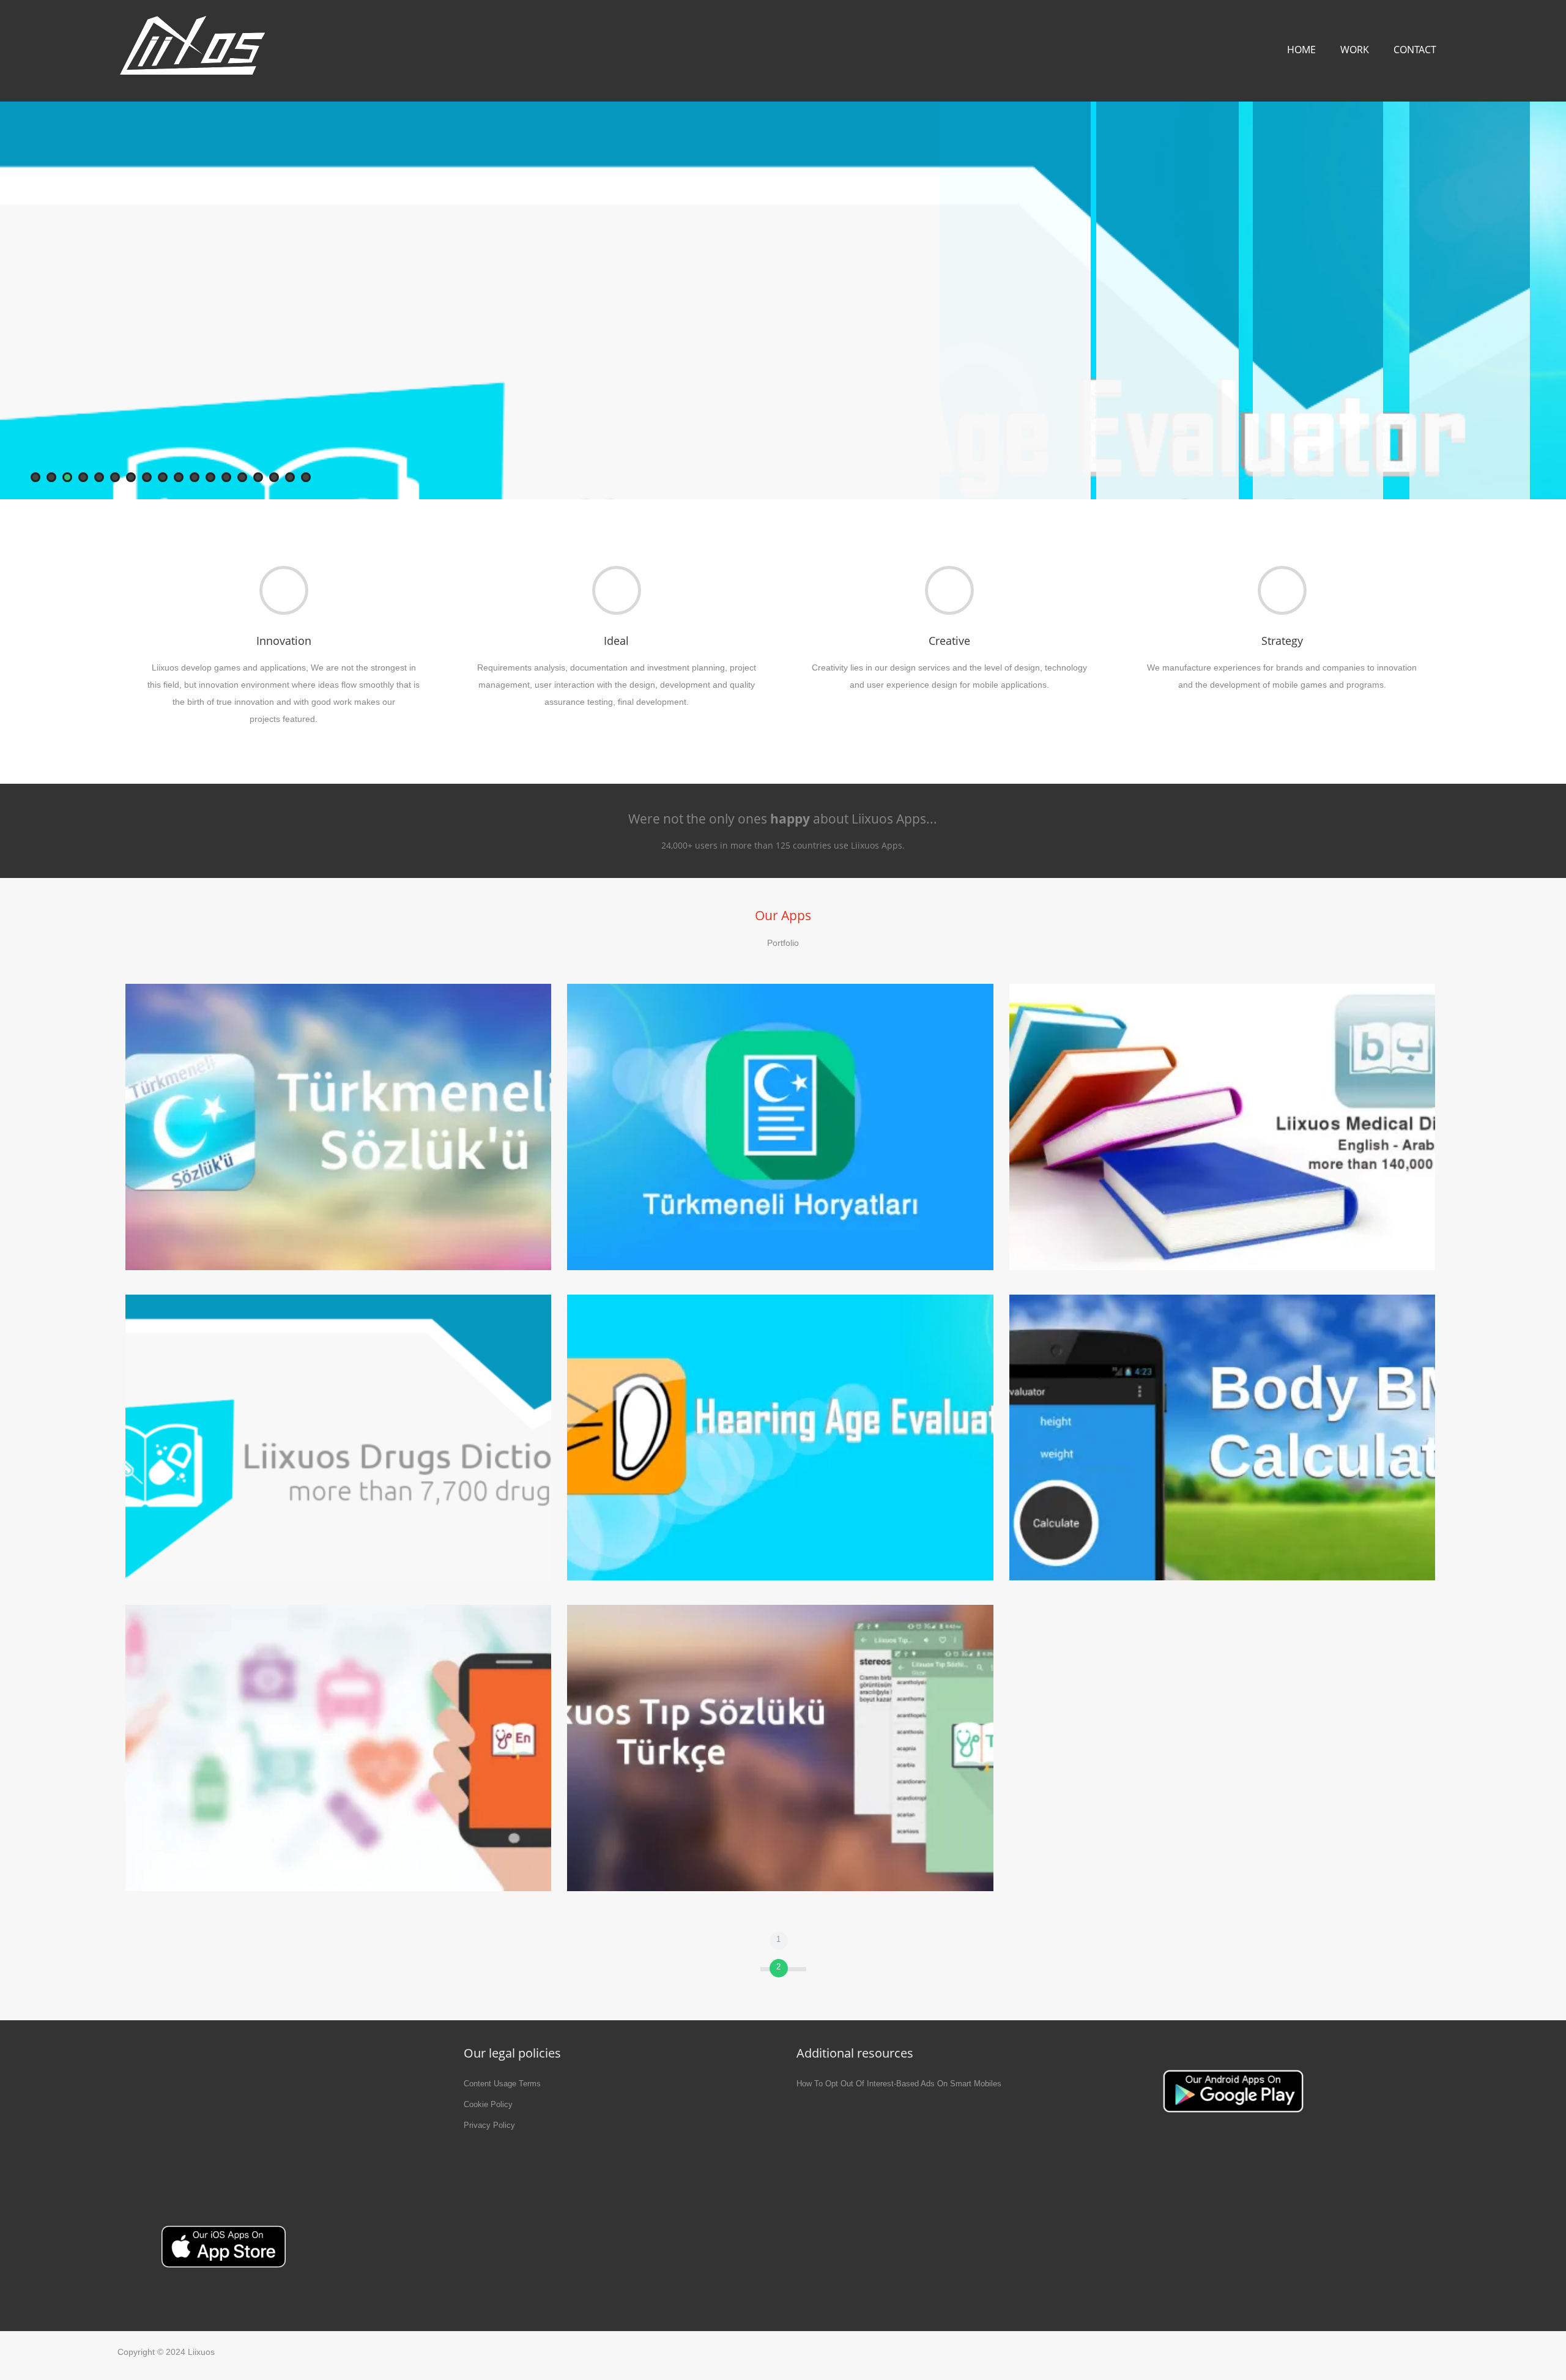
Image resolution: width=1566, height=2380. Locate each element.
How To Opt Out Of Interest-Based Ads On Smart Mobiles (899, 2084)
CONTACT (1415, 50)
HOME (1301, 50)
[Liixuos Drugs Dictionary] (783, 300)
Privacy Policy (489, 2125)
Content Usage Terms (502, 2084)
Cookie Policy (488, 2104)
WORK (1355, 50)
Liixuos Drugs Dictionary (1255, 357)
